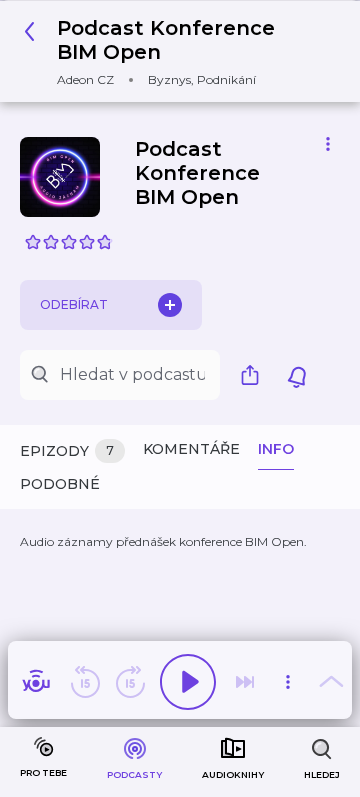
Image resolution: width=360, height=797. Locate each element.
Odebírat (74, 304)
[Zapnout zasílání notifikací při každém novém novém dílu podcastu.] (297, 375)
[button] (172, 51)
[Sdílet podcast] (255, 375)
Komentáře (191, 449)
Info (276, 449)
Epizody (67, 451)
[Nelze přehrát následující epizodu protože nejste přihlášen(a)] (245, 682)
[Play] (188, 682)
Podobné (60, 484)
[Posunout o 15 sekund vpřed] (130, 682)
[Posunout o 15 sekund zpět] (85, 682)
